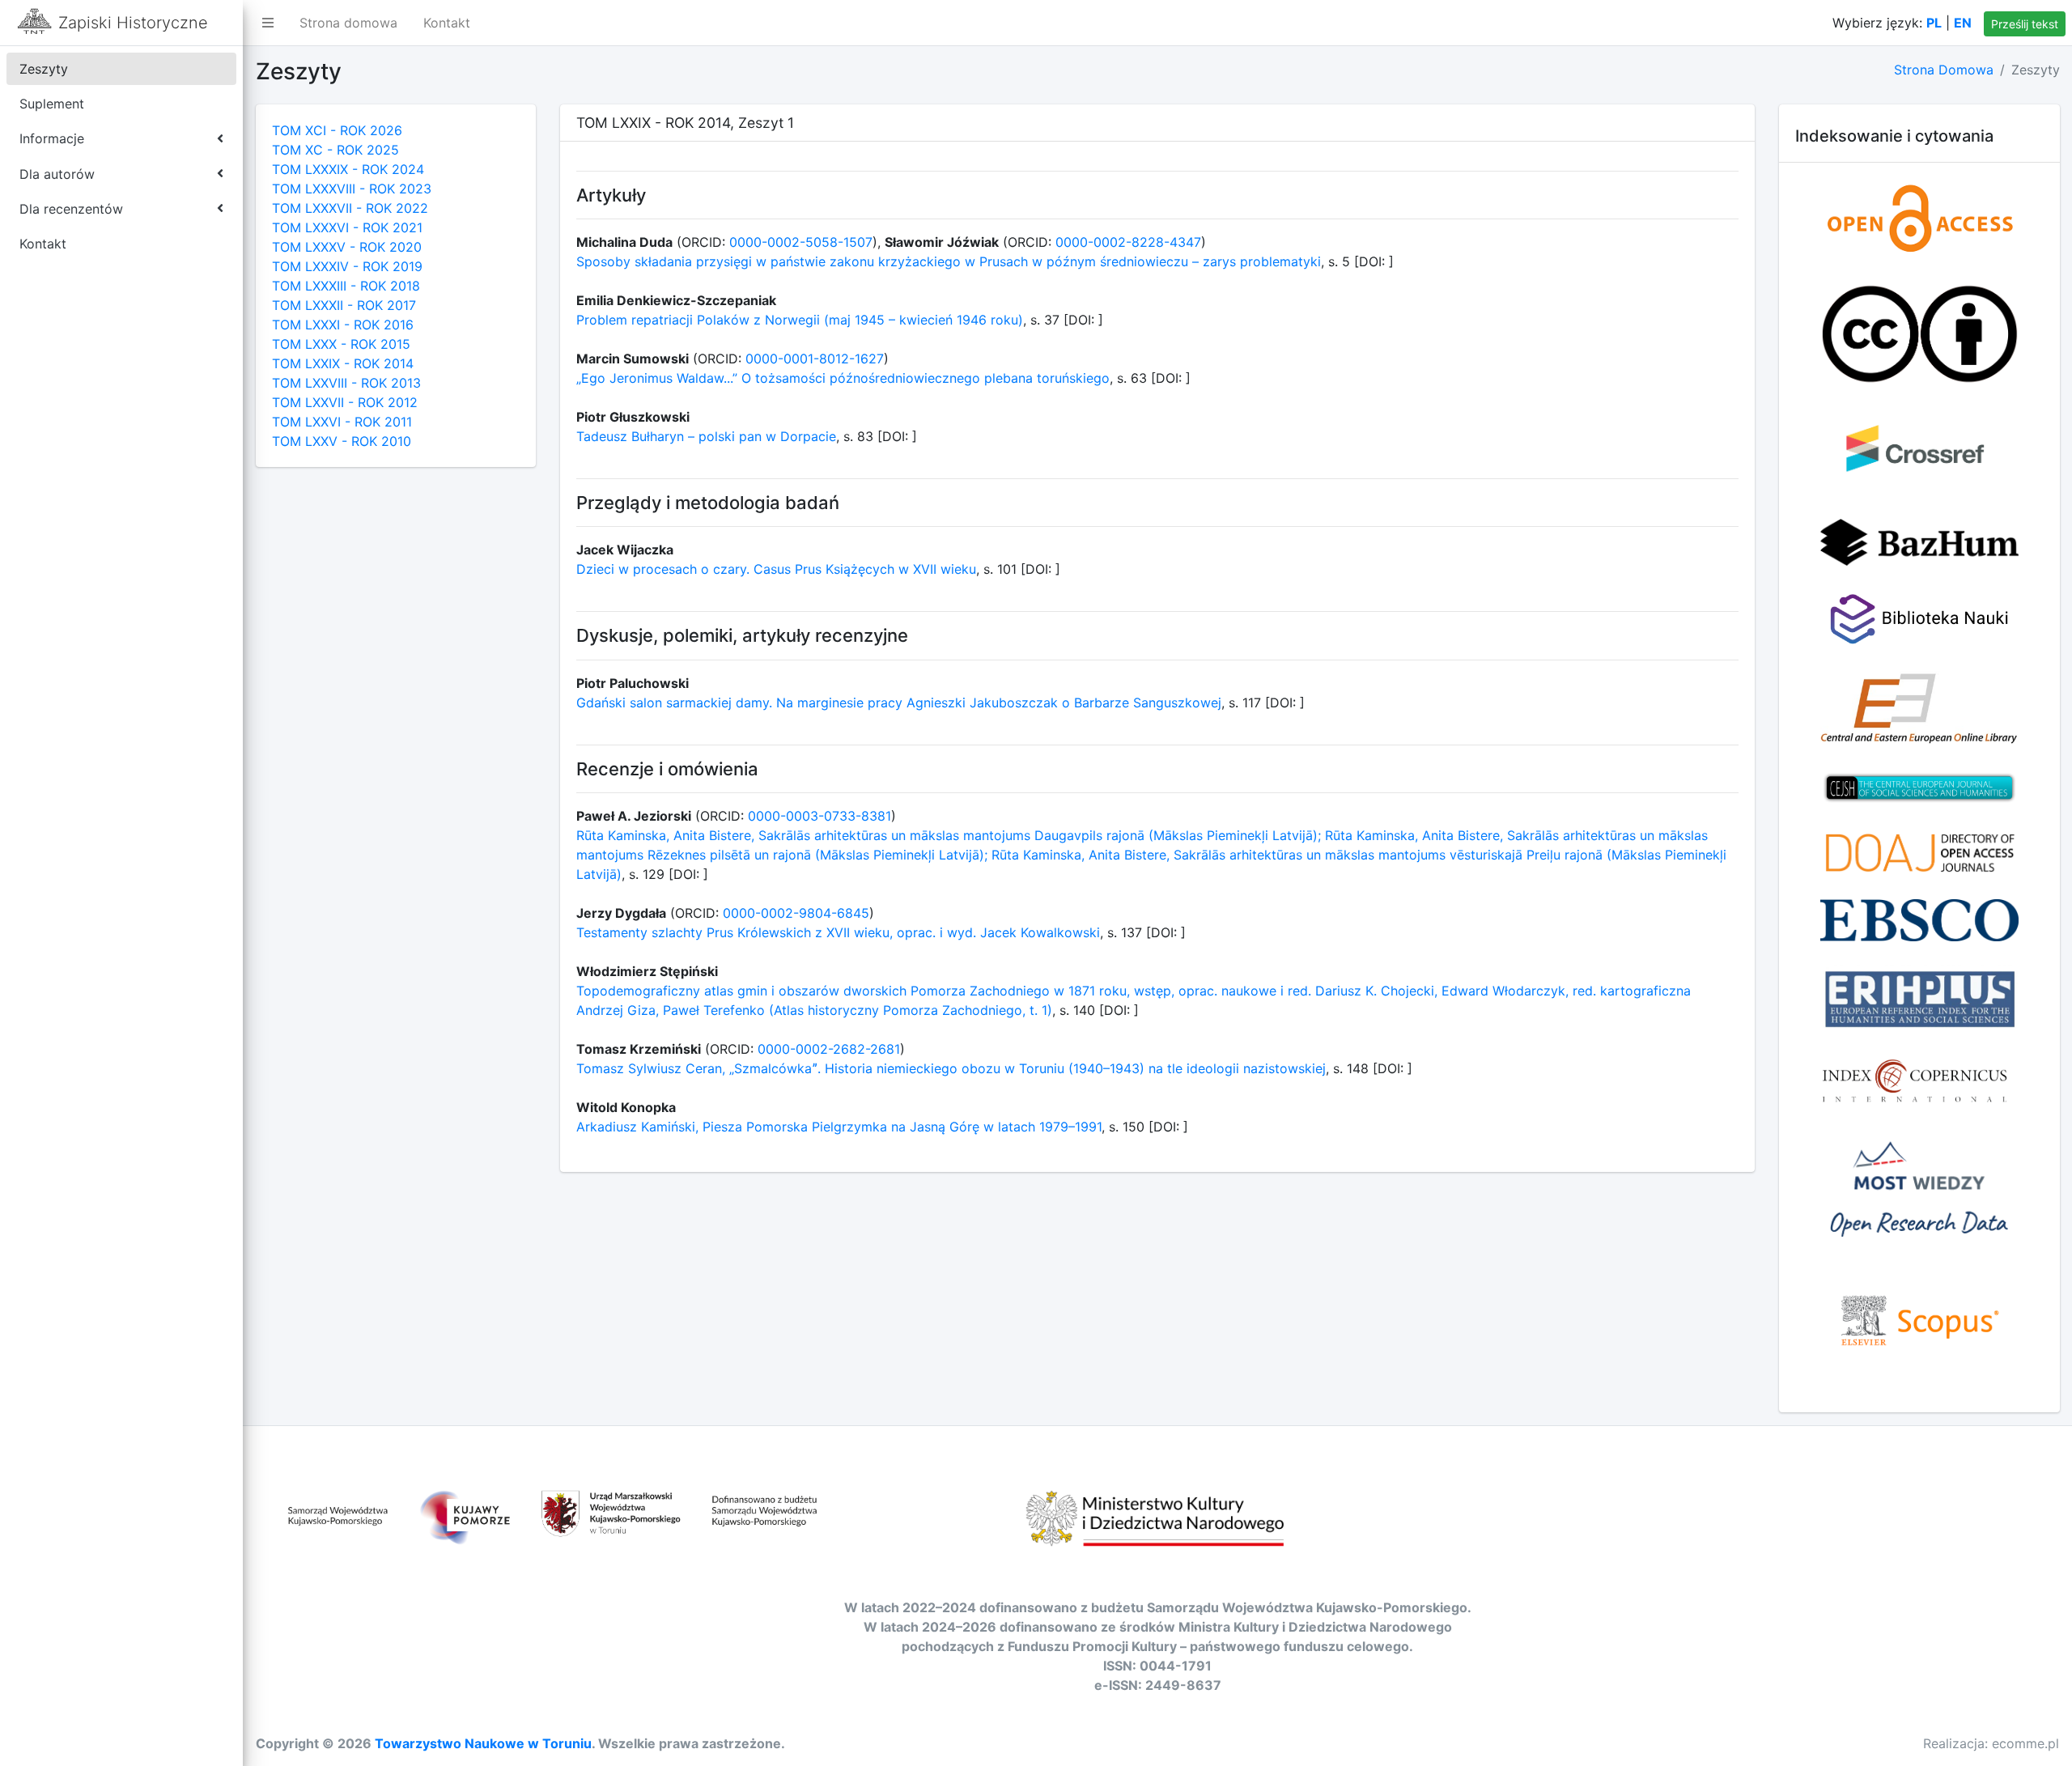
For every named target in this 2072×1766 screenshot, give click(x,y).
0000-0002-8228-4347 (1128, 242)
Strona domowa (348, 23)
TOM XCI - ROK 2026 (337, 130)
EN (1963, 23)
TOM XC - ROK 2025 (335, 150)
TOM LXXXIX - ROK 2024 (348, 169)
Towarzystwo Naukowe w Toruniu (483, 1743)
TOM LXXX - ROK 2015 (341, 344)
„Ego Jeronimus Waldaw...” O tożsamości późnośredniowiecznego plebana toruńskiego (843, 378)
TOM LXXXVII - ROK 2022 (350, 208)
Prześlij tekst (2025, 24)
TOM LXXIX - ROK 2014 (343, 363)
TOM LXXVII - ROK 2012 (345, 402)
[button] (268, 23)
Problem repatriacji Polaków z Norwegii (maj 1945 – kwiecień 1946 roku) (800, 320)
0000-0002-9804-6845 (796, 913)
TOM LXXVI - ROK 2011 (342, 422)
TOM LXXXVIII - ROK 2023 (352, 189)
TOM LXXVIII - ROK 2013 (346, 383)
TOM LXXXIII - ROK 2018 (346, 286)
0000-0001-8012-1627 (815, 359)
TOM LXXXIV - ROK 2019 (347, 266)
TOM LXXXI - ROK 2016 (343, 325)
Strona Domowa (1944, 70)
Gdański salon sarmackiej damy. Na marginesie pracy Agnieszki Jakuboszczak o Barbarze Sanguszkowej (899, 703)
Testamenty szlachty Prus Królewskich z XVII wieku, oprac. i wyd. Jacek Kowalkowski (838, 932)
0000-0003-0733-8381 (819, 816)
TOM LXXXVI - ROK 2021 (347, 227)
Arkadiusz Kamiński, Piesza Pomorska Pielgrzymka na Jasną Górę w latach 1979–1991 (839, 1127)
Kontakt (447, 23)
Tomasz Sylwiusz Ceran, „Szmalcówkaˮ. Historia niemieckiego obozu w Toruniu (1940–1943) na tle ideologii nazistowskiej (951, 1068)
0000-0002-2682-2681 (829, 1049)
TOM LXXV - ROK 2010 (342, 441)
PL (1934, 23)
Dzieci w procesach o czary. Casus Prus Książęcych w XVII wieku (776, 569)
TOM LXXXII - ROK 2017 (344, 305)
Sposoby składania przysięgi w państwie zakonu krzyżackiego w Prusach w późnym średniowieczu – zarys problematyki (949, 261)
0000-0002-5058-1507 (801, 242)
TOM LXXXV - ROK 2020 (347, 247)
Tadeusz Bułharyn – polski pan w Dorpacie (706, 436)
